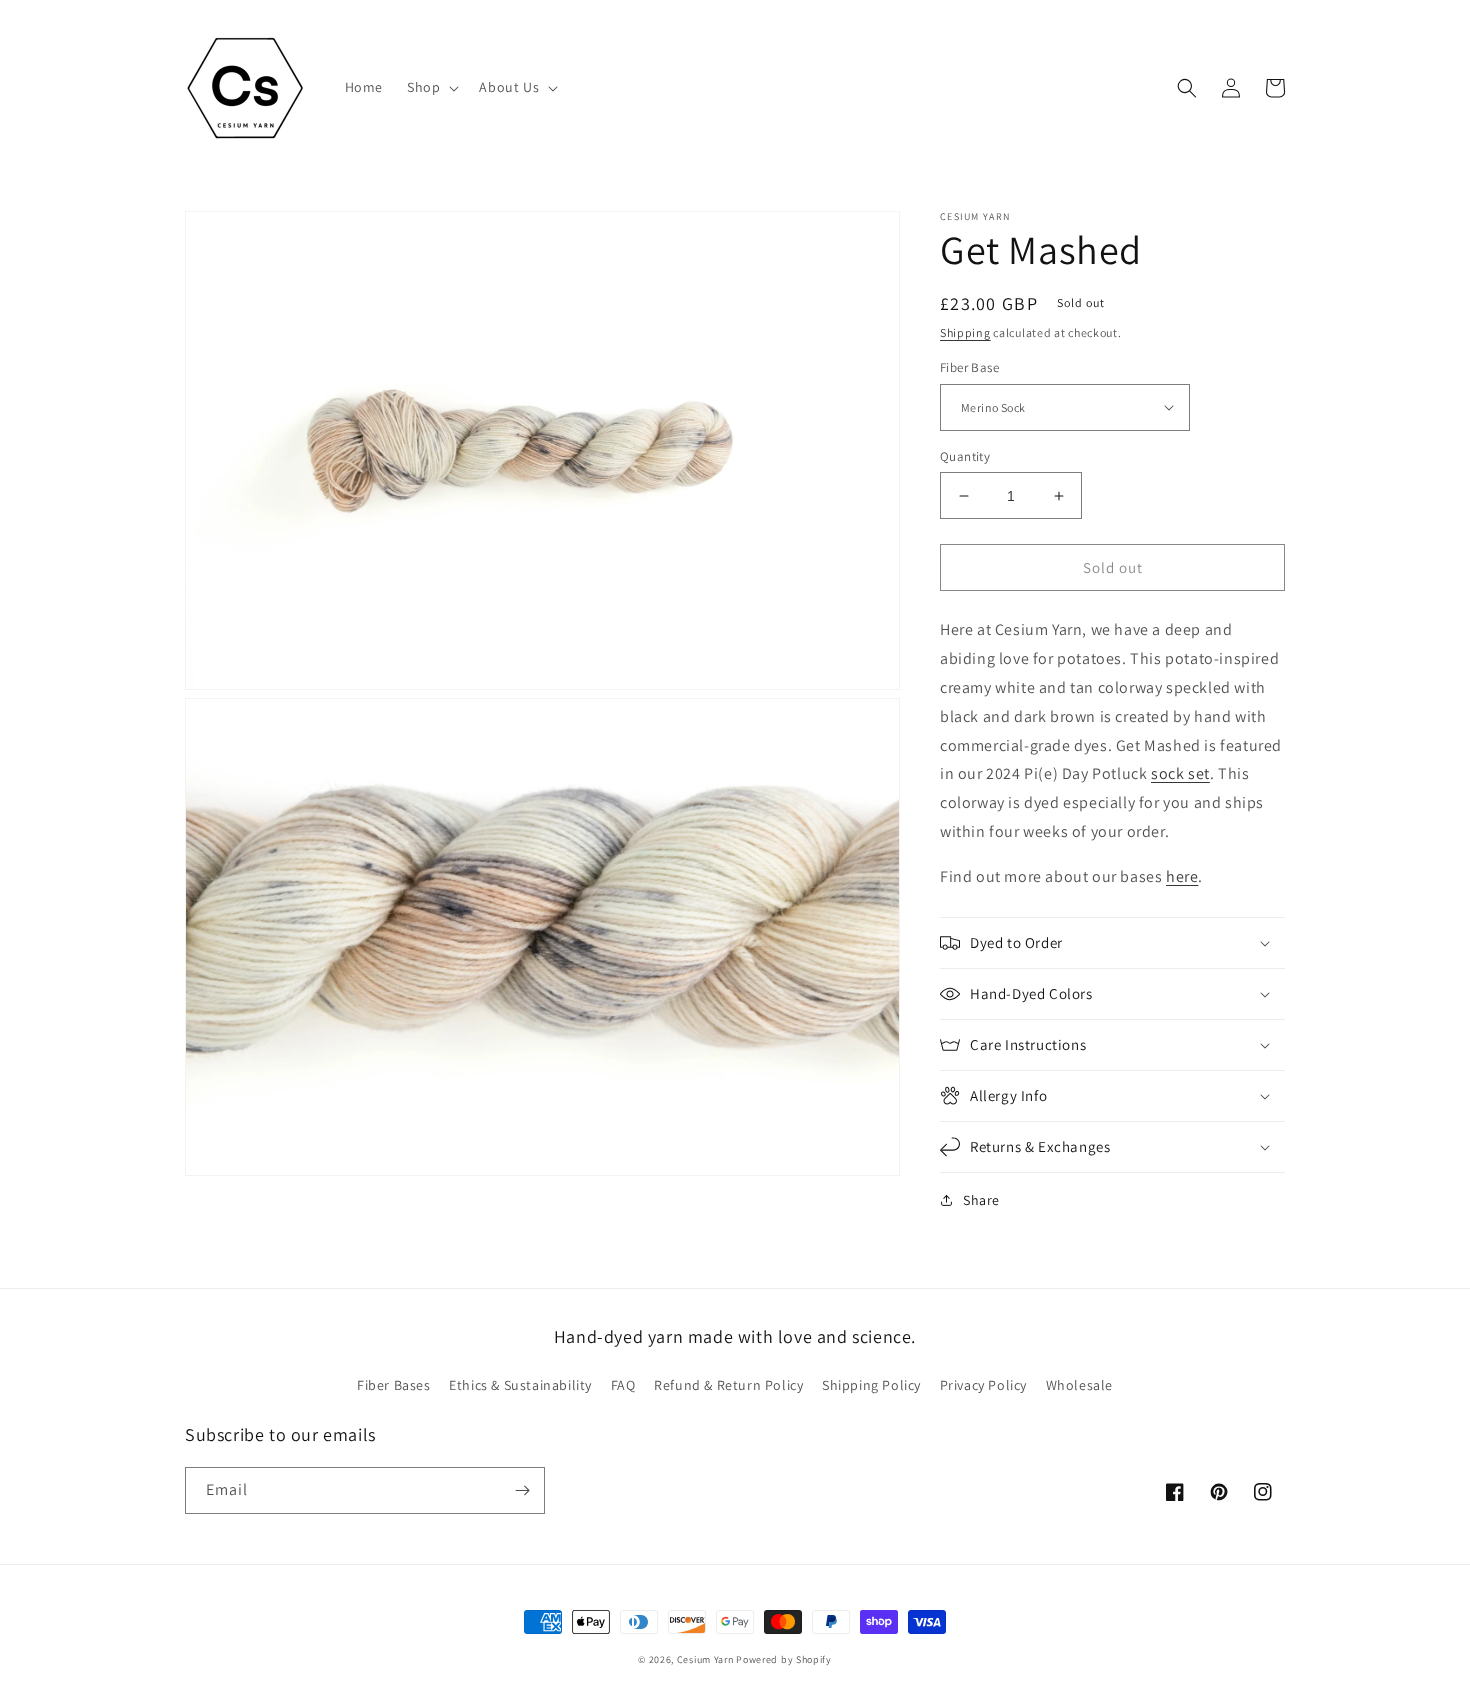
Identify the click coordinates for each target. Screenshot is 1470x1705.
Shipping (965, 332)
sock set (1180, 773)
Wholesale (1079, 1385)
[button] (431, 87)
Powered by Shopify (784, 1659)
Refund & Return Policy (728, 1385)
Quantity (965, 456)
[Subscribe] (522, 1490)
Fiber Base (969, 367)
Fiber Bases (394, 1385)
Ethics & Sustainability (520, 1385)
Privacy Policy (983, 1385)
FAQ (623, 1385)
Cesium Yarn (705, 1659)
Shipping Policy (871, 1385)
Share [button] (981, 1200)
